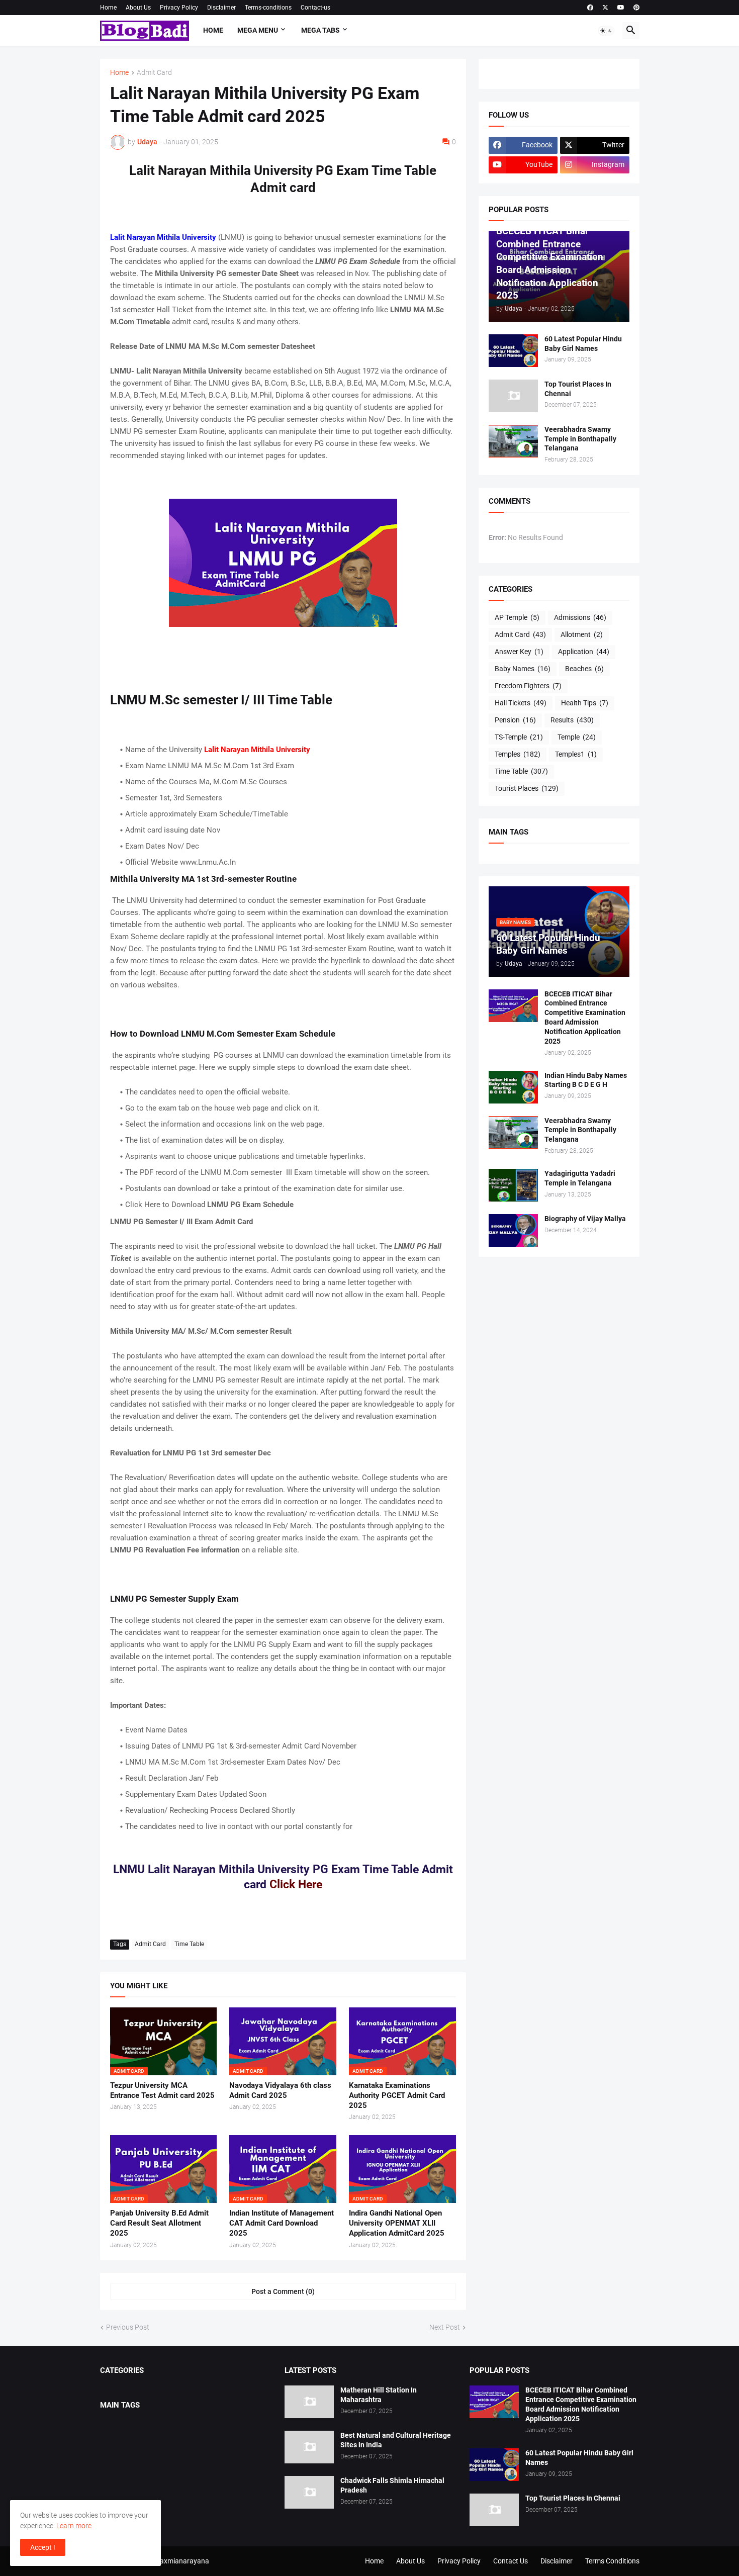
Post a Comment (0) (283, 2291)
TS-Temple (519, 737)
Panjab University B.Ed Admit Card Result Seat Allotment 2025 (159, 2223)
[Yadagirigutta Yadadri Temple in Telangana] (513, 1185)
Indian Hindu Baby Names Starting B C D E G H (586, 1080)
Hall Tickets (521, 703)
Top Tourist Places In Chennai (578, 389)
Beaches (584, 669)
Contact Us (511, 2561)
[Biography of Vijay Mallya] (513, 1230)
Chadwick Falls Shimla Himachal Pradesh (392, 2485)
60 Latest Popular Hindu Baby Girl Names (583, 344)
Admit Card (154, 73)
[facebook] (590, 8)
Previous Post (128, 2327)
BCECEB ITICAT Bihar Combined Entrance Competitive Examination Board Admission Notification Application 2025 (585, 1018)
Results (572, 720)
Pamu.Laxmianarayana (172, 2561)
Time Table (189, 1944)
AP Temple (517, 617)
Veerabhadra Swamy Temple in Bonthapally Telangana (580, 439)
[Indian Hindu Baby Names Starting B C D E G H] (513, 1087)
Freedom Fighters (528, 686)
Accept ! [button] (43, 2547)
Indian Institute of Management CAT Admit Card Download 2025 (282, 2223)
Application (584, 652)
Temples (518, 754)
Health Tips (585, 703)
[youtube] (621, 8)
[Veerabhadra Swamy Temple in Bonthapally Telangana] (513, 441)
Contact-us (315, 8)
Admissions (580, 617)
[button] (606, 31)
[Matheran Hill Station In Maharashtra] (309, 2402)
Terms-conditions (268, 8)
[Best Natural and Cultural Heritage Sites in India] (309, 2447)
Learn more (74, 2526)
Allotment (582, 634)
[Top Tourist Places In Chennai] (513, 396)
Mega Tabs (320, 30)
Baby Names (523, 669)
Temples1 (576, 754)
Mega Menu (258, 30)
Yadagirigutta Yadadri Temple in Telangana (580, 1178)
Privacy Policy (179, 8)
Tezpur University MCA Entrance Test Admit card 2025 (162, 2090)
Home (108, 8)
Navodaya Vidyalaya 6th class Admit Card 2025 (280, 2090)
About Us (138, 8)
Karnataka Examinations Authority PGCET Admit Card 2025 (397, 2096)
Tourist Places (527, 788)
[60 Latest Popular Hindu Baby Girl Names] (513, 351)
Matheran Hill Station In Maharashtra (379, 2395)
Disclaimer (221, 8)
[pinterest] (636, 8)
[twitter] (605, 8)
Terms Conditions (612, 2561)
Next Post (445, 2327)
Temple (577, 737)
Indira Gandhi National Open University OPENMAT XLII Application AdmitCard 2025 (397, 2223)
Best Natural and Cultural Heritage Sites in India (396, 2440)
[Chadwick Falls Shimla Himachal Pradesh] (309, 2492)
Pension (515, 720)
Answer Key (519, 652)
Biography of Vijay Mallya (585, 1219)
